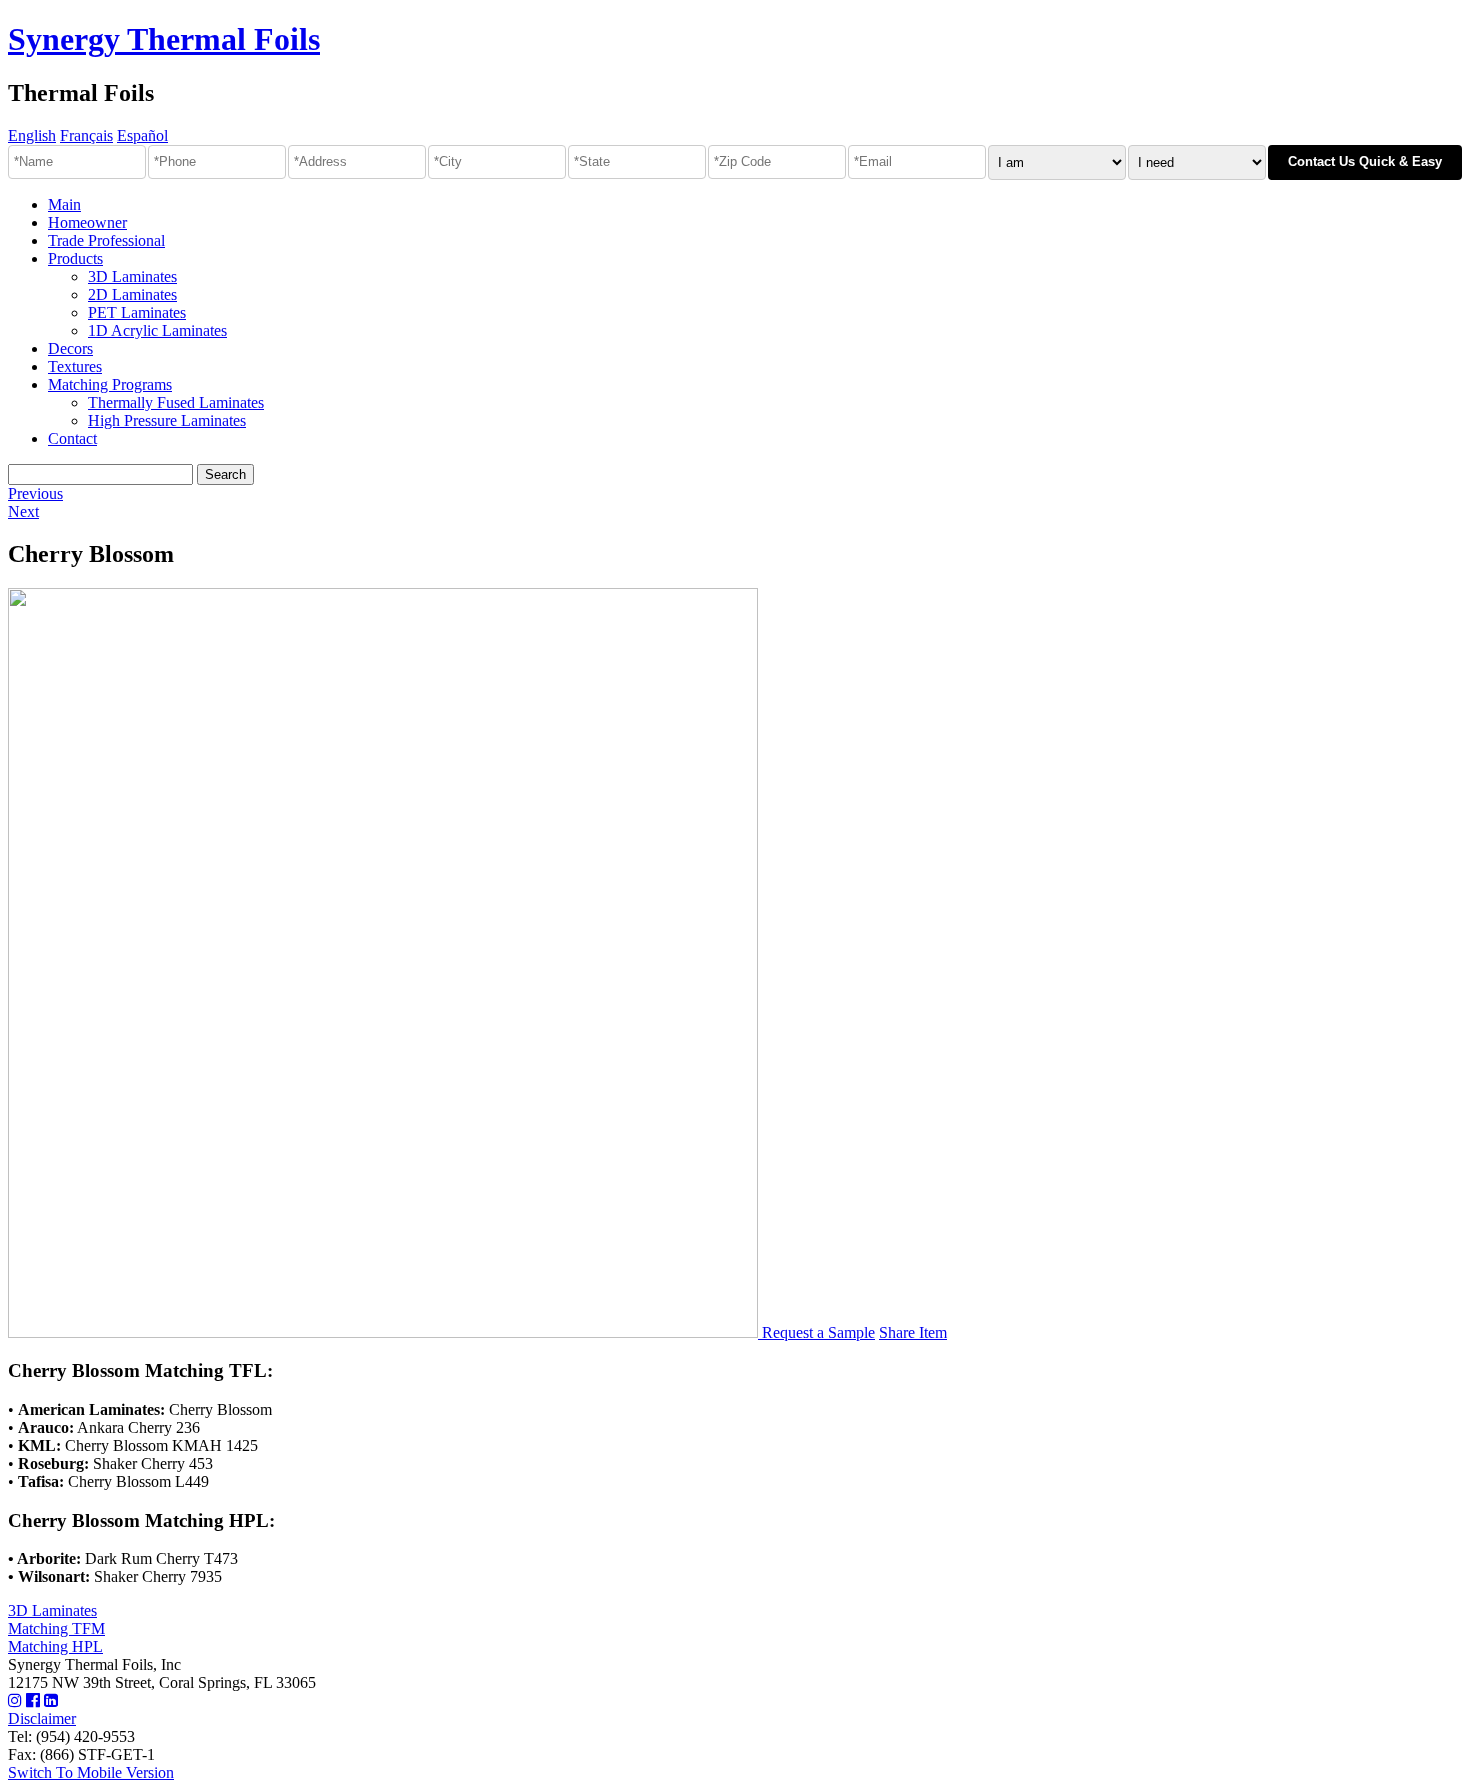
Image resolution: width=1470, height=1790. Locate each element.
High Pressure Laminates (167, 420)
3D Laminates (132, 276)
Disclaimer (42, 1718)
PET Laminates (137, 312)
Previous (35, 493)
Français (86, 135)
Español (142, 135)
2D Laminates (132, 294)
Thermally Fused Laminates (176, 402)
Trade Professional (106, 240)
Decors (70, 348)
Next (23, 511)
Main (64, 204)
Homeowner (87, 222)
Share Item (913, 1332)
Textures (75, 366)
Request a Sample (818, 1332)
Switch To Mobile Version (91, 1772)
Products (75, 258)
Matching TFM (56, 1628)
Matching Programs (110, 384)
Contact (72, 438)
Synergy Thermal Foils (164, 39)
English (32, 135)
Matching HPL (55, 1646)
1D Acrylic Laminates (157, 330)
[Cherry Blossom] (385, 1332)
